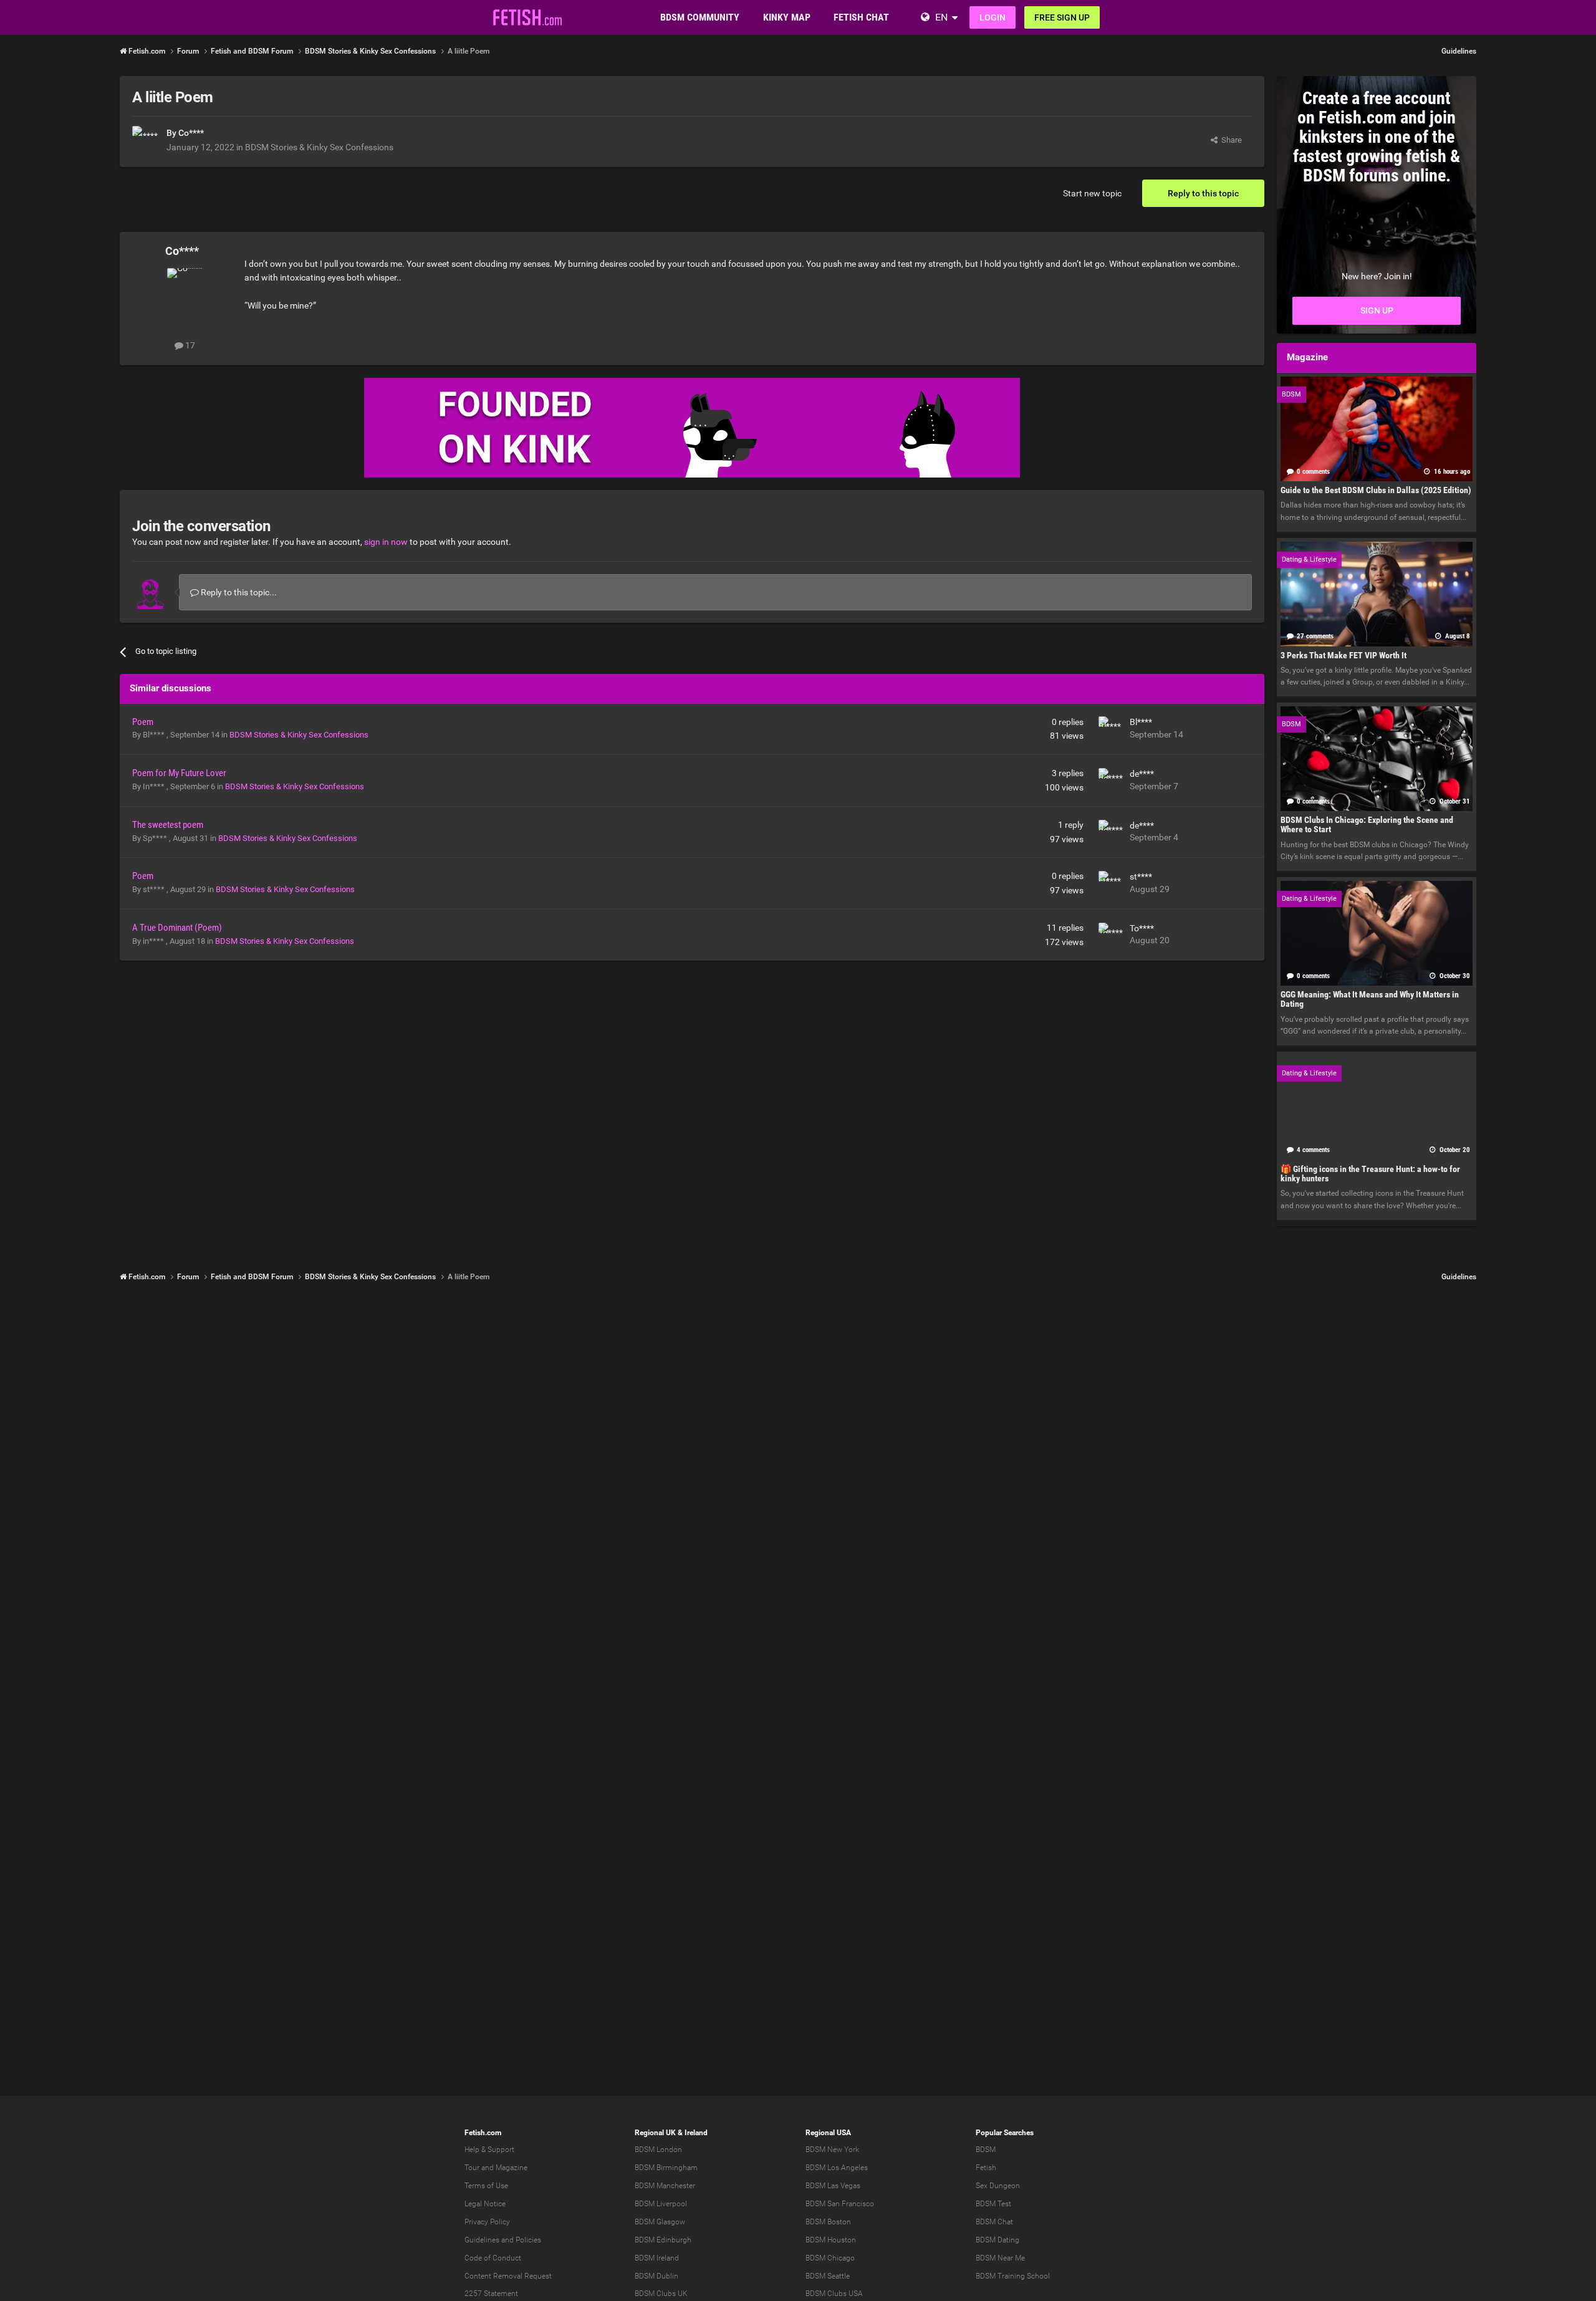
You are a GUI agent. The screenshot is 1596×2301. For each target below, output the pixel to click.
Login (993, 17)
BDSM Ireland (657, 2258)
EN (941, 17)
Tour (472, 2168)
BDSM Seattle (828, 2276)
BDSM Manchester (665, 2186)
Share (1230, 140)
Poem (143, 722)
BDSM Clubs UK (661, 2294)
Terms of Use (486, 2186)
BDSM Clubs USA (834, 2294)
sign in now (386, 542)
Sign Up (1377, 310)
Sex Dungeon (998, 2186)
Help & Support (489, 2150)
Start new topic (1092, 193)
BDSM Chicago (830, 2258)
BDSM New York (832, 2150)
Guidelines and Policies (503, 2240)
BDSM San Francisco (840, 2204)
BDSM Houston (831, 2240)
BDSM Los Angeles (837, 2168)
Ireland (696, 2133)
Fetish (986, 2168)
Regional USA (828, 2133)
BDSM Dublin (656, 2276)
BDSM (986, 2150)
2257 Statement (491, 2294)
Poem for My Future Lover (179, 773)
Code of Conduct (493, 2258)
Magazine (512, 2168)
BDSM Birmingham (666, 2168)
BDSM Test (993, 2204)
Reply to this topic (1203, 193)
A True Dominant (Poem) (177, 928)
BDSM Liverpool (661, 2204)
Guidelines (1459, 51)
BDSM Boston (828, 2222)
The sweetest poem (168, 825)
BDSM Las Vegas (833, 2186)
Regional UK (655, 2133)
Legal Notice (485, 2204)
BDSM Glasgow (660, 2222)
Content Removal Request (508, 2276)
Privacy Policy (487, 2222)
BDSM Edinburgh (663, 2240)
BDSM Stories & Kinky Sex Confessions (319, 147)
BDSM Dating (997, 2240)
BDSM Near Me (1000, 2258)
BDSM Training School (1013, 2276)
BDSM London (658, 2150)
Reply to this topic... (238, 592)
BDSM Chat (994, 2222)
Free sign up (1062, 17)
